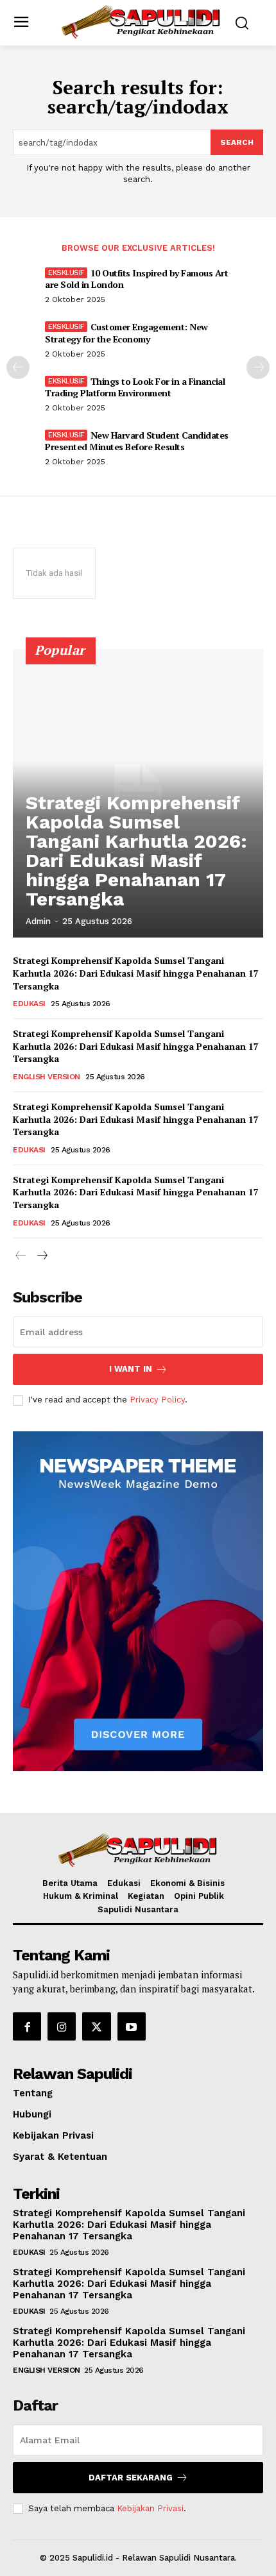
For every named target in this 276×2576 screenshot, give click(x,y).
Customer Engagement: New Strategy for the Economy (126, 333)
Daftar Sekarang (131, 2478)
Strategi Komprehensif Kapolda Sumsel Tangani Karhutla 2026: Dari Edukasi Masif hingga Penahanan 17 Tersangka (136, 851)
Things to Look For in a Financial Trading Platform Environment (135, 387)
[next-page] (258, 367)
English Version (47, 1077)
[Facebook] (27, 2026)
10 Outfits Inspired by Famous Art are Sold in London (136, 279)
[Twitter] (96, 2026)
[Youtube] (132, 2026)
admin (38, 921)
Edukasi (29, 1004)
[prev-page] (18, 367)
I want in (131, 1369)
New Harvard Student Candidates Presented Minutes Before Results (137, 441)
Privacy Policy (157, 1400)
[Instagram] (62, 2026)
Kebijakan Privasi (150, 2508)
